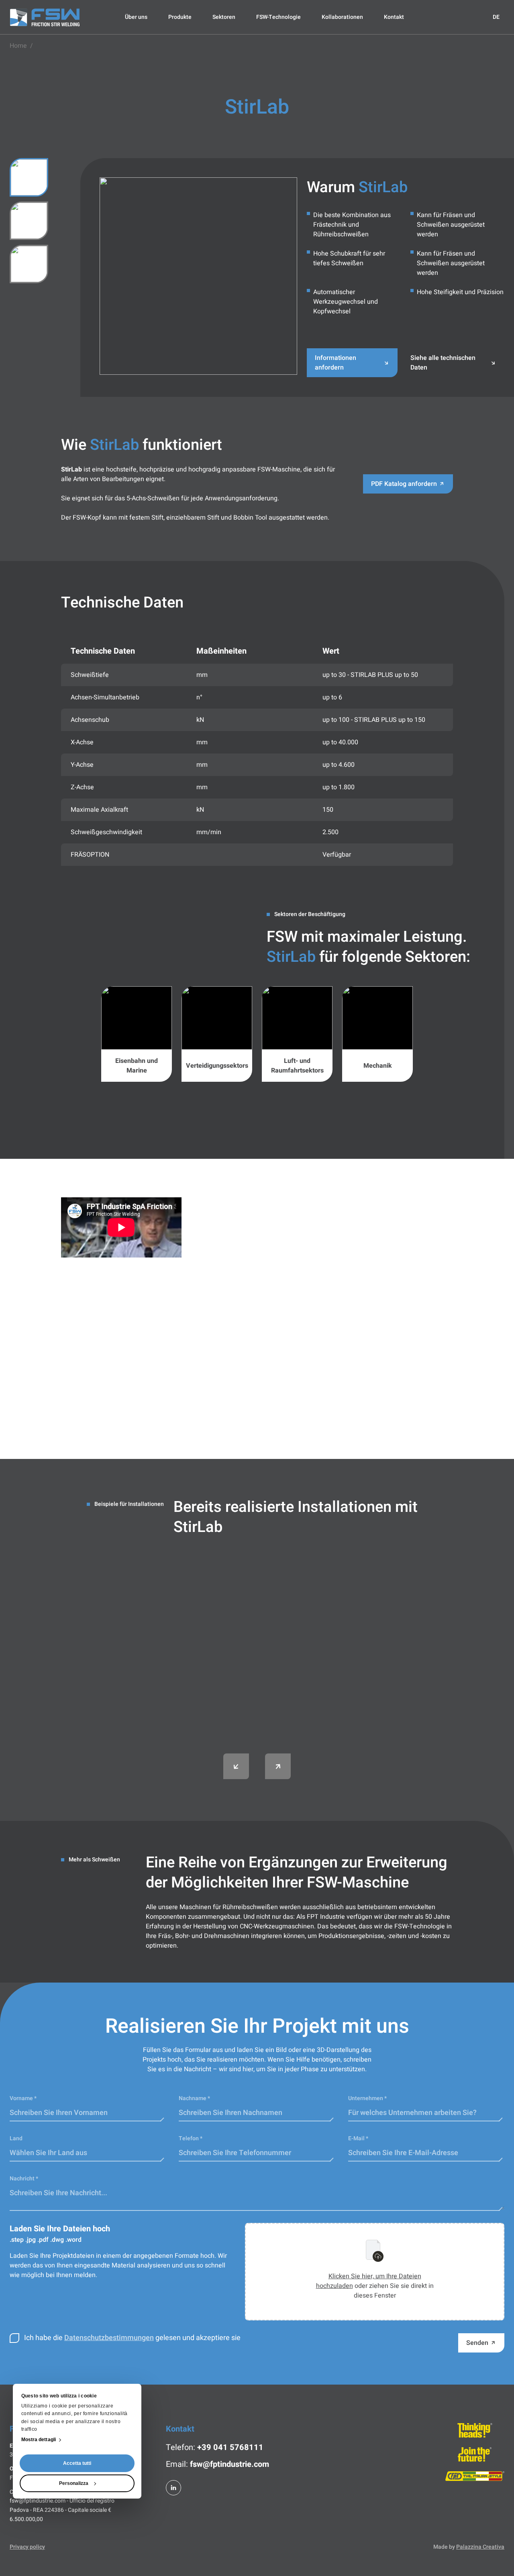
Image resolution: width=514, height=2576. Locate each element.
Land (16, 2138)
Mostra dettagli (39, 2440)
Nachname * (194, 2098)
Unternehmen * (367, 2098)
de (496, 17)
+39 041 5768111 (230, 2447)
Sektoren (224, 17)
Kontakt (394, 17)
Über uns (136, 17)
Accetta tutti (77, 2463)
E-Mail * (358, 2138)
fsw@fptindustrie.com (229, 2464)
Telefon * (191, 2138)
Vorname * (23, 2098)
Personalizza (74, 2483)
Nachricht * (24, 2179)
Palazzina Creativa (480, 2547)
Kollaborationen (342, 17)
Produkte (180, 17)
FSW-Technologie (278, 17)
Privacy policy (27, 2547)
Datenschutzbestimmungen (109, 2338)
